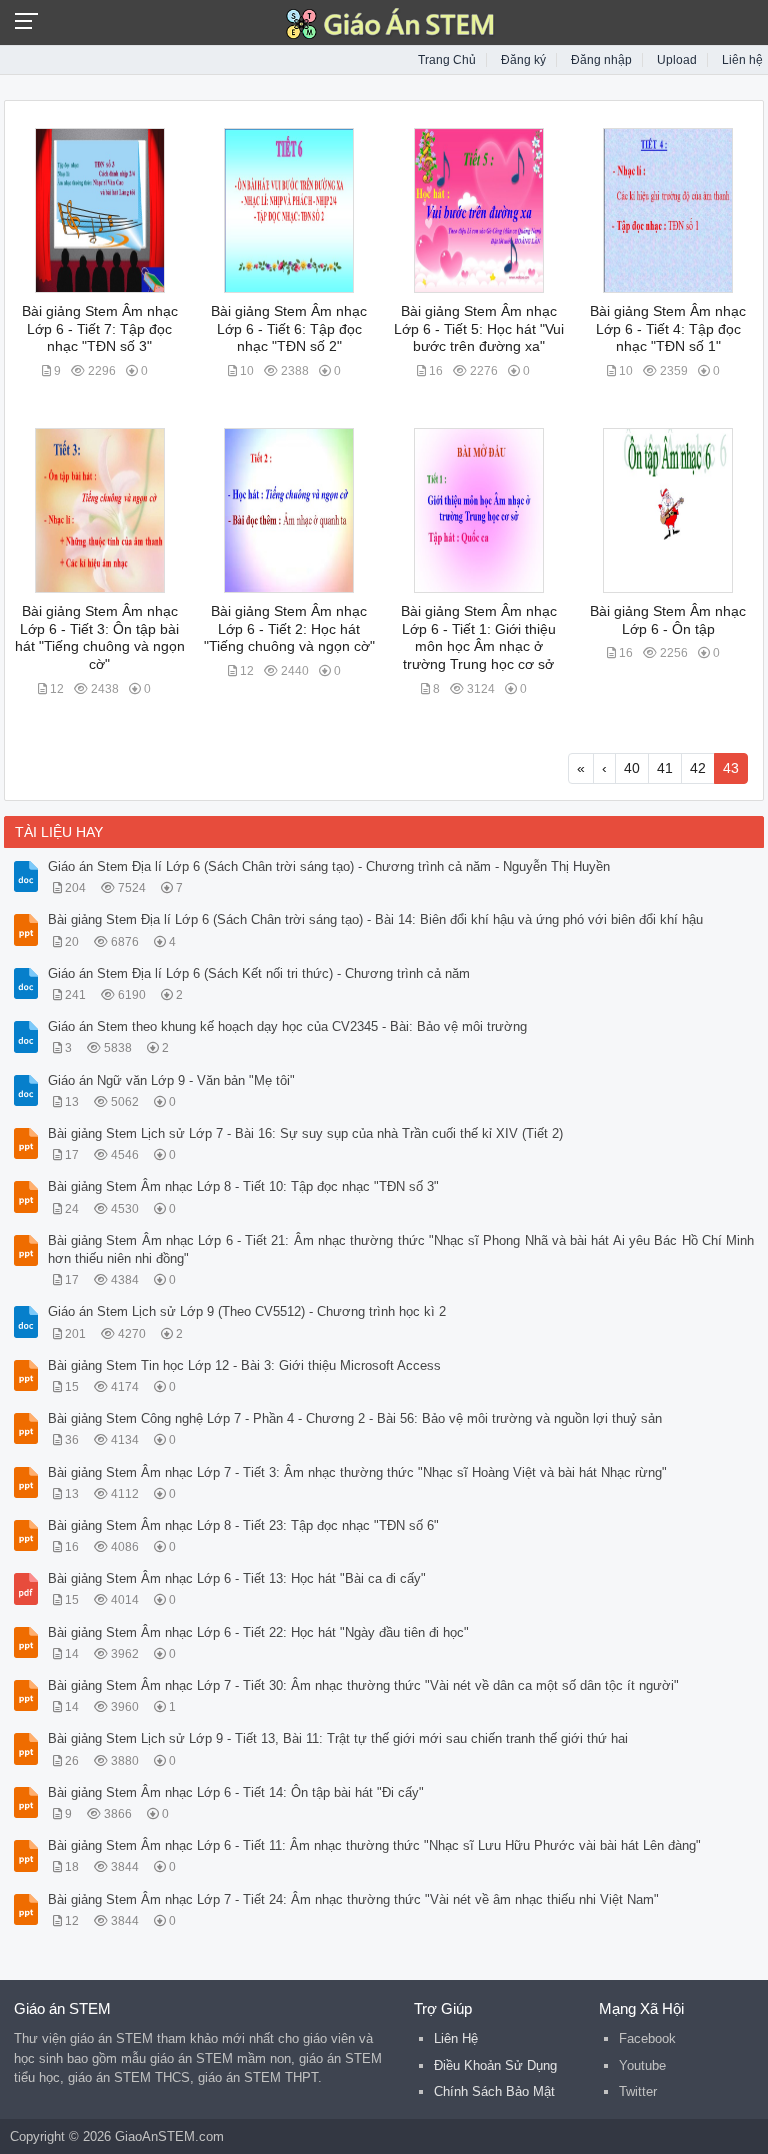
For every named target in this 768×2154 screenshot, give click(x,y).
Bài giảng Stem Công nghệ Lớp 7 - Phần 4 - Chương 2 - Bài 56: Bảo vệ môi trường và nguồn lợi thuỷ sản (355, 1418)
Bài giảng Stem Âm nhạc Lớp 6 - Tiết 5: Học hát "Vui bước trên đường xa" (479, 329)
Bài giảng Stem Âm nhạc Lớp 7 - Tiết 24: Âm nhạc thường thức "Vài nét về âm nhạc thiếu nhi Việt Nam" (353, 1899)
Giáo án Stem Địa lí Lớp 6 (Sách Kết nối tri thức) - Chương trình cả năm (259, 973)
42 (698, 768)
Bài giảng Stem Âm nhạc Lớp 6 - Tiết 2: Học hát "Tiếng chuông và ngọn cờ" (289, 629)
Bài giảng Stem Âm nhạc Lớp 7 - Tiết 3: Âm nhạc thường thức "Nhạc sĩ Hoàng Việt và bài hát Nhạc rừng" (357, 1472)
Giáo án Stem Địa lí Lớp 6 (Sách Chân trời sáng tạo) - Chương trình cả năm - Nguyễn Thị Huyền (329, 866)
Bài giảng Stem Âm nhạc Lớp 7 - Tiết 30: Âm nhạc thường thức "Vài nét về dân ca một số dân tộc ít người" (363, 1685)
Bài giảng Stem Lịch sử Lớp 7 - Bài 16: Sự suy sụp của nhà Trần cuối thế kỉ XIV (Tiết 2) (305, 1133)
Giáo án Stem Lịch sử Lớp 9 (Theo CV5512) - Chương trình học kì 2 (247, 1311)
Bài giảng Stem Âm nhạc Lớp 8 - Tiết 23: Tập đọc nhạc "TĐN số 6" (243, 1525)
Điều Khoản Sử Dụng (495, 2065)
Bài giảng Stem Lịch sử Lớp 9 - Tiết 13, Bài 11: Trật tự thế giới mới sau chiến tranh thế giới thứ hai (338, 1738)
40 (632, 768)
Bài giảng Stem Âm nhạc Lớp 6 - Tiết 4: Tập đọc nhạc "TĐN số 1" (668, 329)
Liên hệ (742, 60)
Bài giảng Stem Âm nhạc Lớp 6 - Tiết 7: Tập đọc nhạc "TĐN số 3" (100, 329)
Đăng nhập (601, 60)
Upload (677, 60)
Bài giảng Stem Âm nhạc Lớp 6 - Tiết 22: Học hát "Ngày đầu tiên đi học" (258, 1632)
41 (665, 768)
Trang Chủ (447, 60)
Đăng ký (523, 60)
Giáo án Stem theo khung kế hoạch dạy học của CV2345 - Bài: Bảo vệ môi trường (287, 1026)
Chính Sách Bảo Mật (494, 2091)
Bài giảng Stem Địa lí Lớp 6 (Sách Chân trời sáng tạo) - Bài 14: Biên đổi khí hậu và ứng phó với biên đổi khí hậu (375, 919)
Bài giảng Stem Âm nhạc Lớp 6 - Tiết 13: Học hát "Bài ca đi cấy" (237, 1578)
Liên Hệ (456, 2038)
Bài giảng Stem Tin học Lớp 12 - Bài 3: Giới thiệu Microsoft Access (244, 1365)
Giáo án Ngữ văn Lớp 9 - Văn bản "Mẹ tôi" (171, 1080)
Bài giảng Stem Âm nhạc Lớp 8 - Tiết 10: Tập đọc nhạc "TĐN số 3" (243, 1186)
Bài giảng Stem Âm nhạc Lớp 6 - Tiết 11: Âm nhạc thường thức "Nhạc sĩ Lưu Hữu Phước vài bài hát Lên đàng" (374, 1845)
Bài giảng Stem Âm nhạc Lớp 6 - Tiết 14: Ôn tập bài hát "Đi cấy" (236, 1792)
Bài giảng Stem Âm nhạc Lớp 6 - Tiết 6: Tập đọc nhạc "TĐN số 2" (289, 329)
